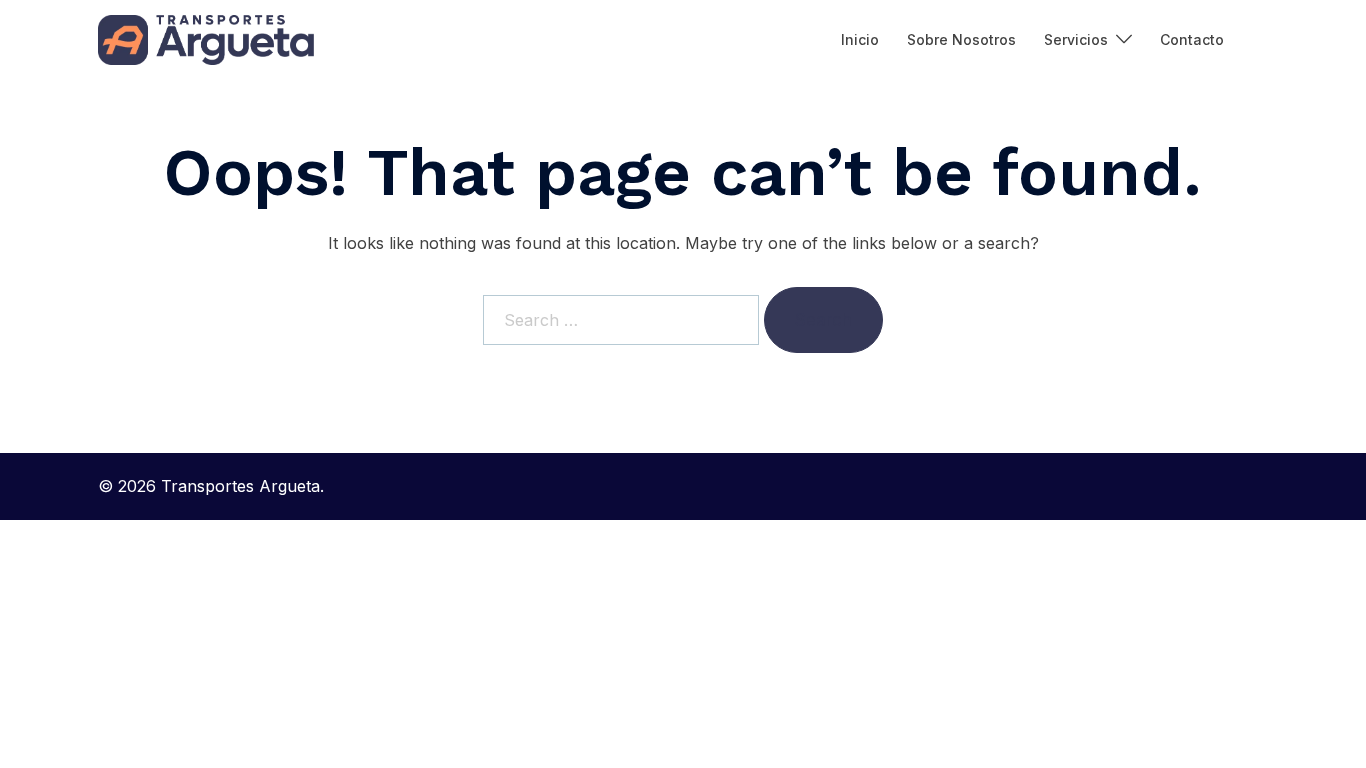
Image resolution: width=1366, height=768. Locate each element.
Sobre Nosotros (961, 39)
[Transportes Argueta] (206, 40)
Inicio (860, 39)
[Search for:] (621, 320)
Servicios (1076, 39)
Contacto (1192, 39)
